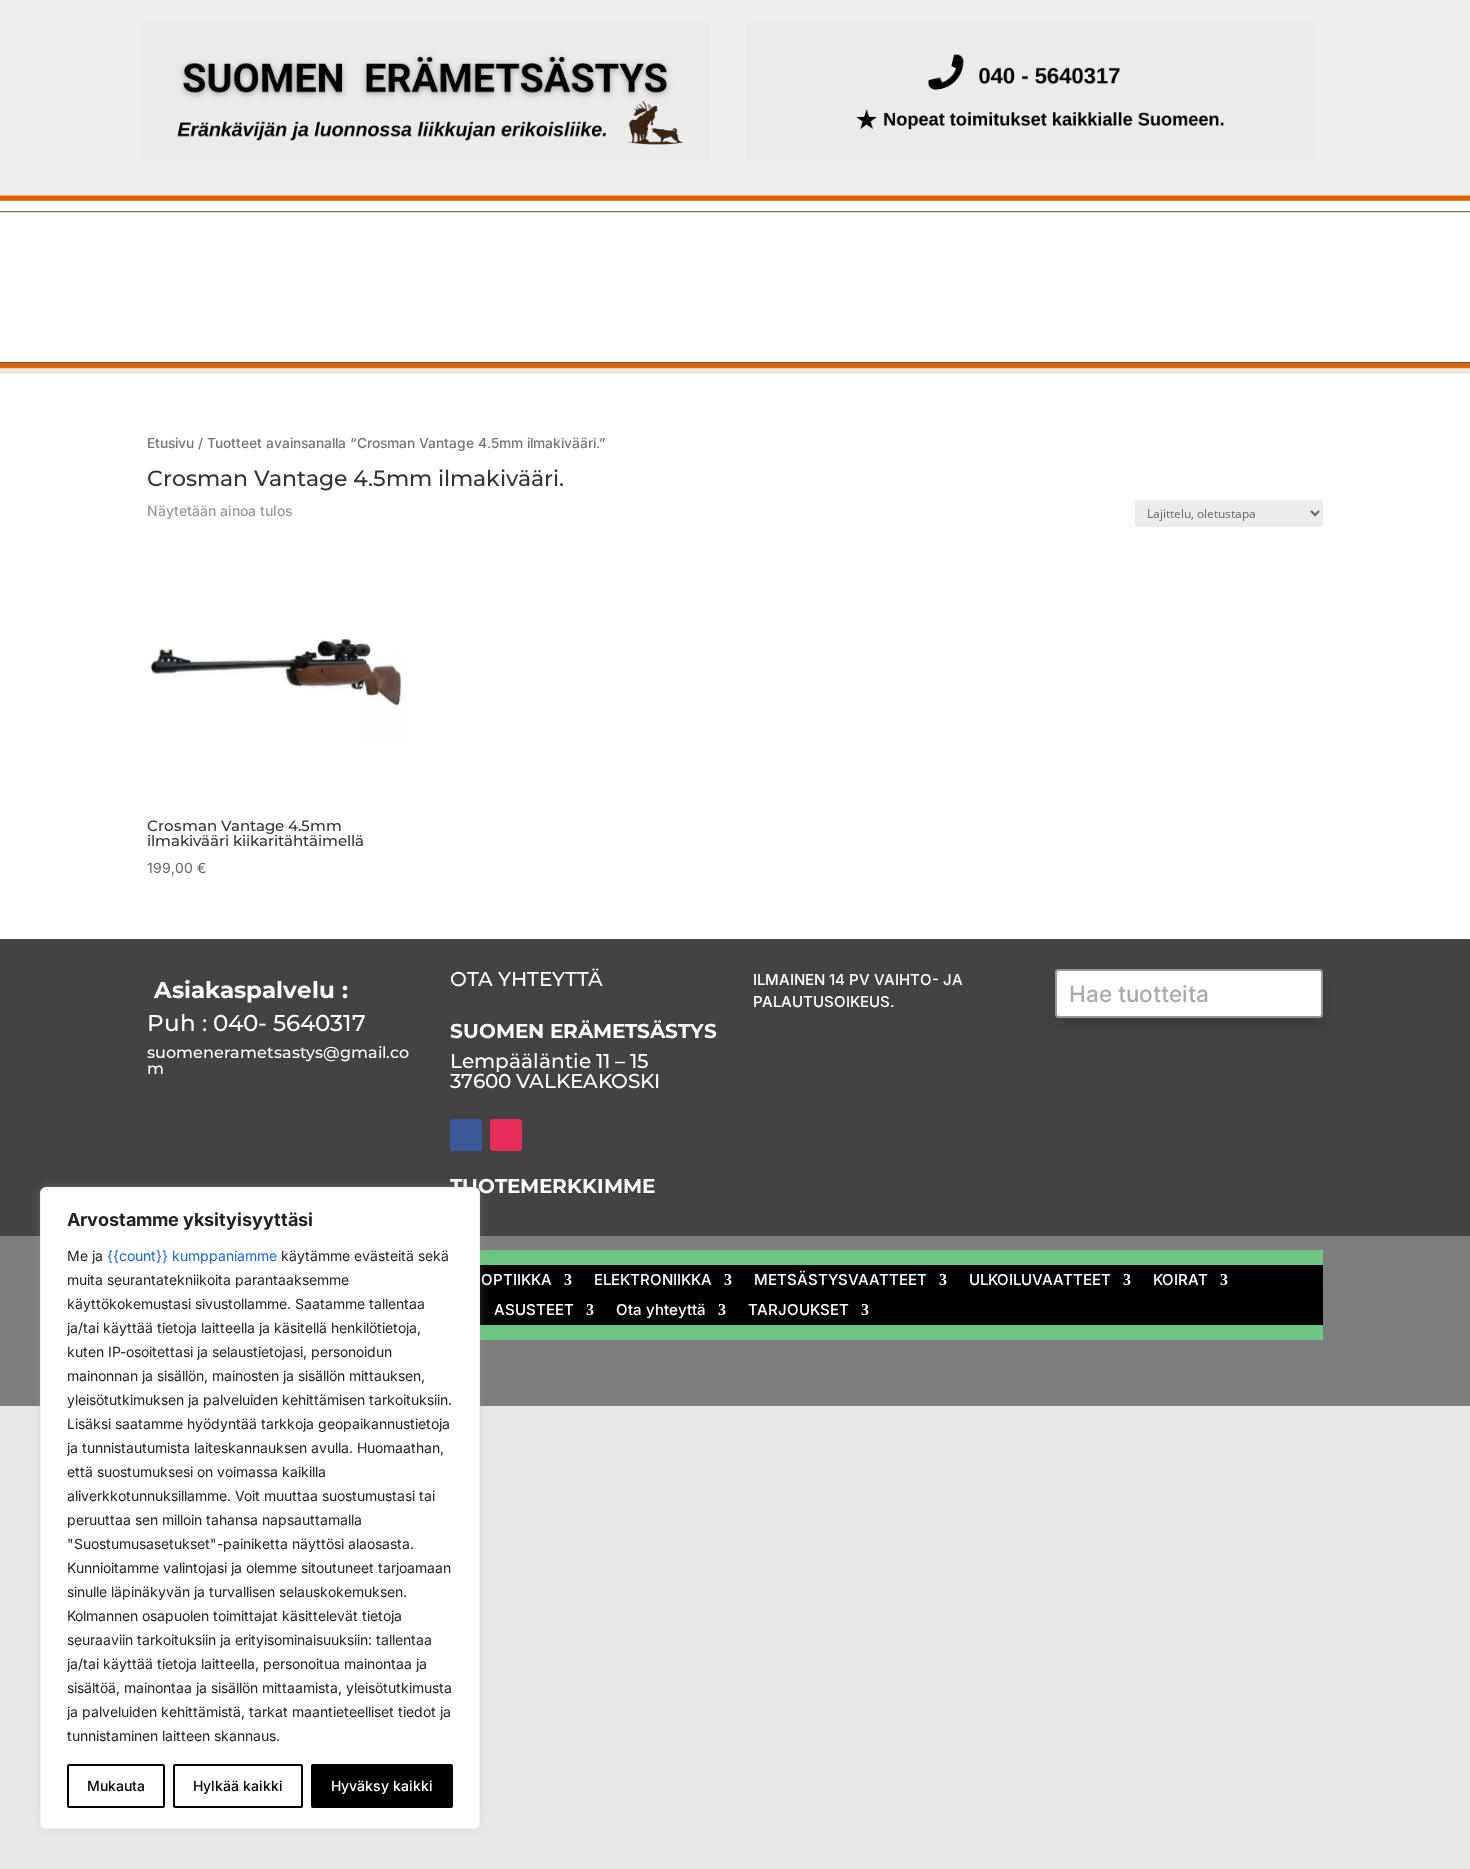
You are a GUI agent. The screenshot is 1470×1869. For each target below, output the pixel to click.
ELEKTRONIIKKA (682, 256)
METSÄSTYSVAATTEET (890, 256)
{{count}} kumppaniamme (192, 1255)
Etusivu (152, 256)
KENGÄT (155, 305)
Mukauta (116, 1785)
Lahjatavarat (412, 305)
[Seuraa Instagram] (506, 1135)
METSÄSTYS (262, 256)
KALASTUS (405, 256)
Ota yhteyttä (702, 305)
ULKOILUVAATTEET (1108, 256)
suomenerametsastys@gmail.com (278, 1060)
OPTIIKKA (533, 256)
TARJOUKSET (858, 305)
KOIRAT (1260, 256)
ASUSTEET (557, 305)
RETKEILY (274, 305)
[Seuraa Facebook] (466, 1135)
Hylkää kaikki (238, 1785)
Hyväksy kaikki (382, 1785)
